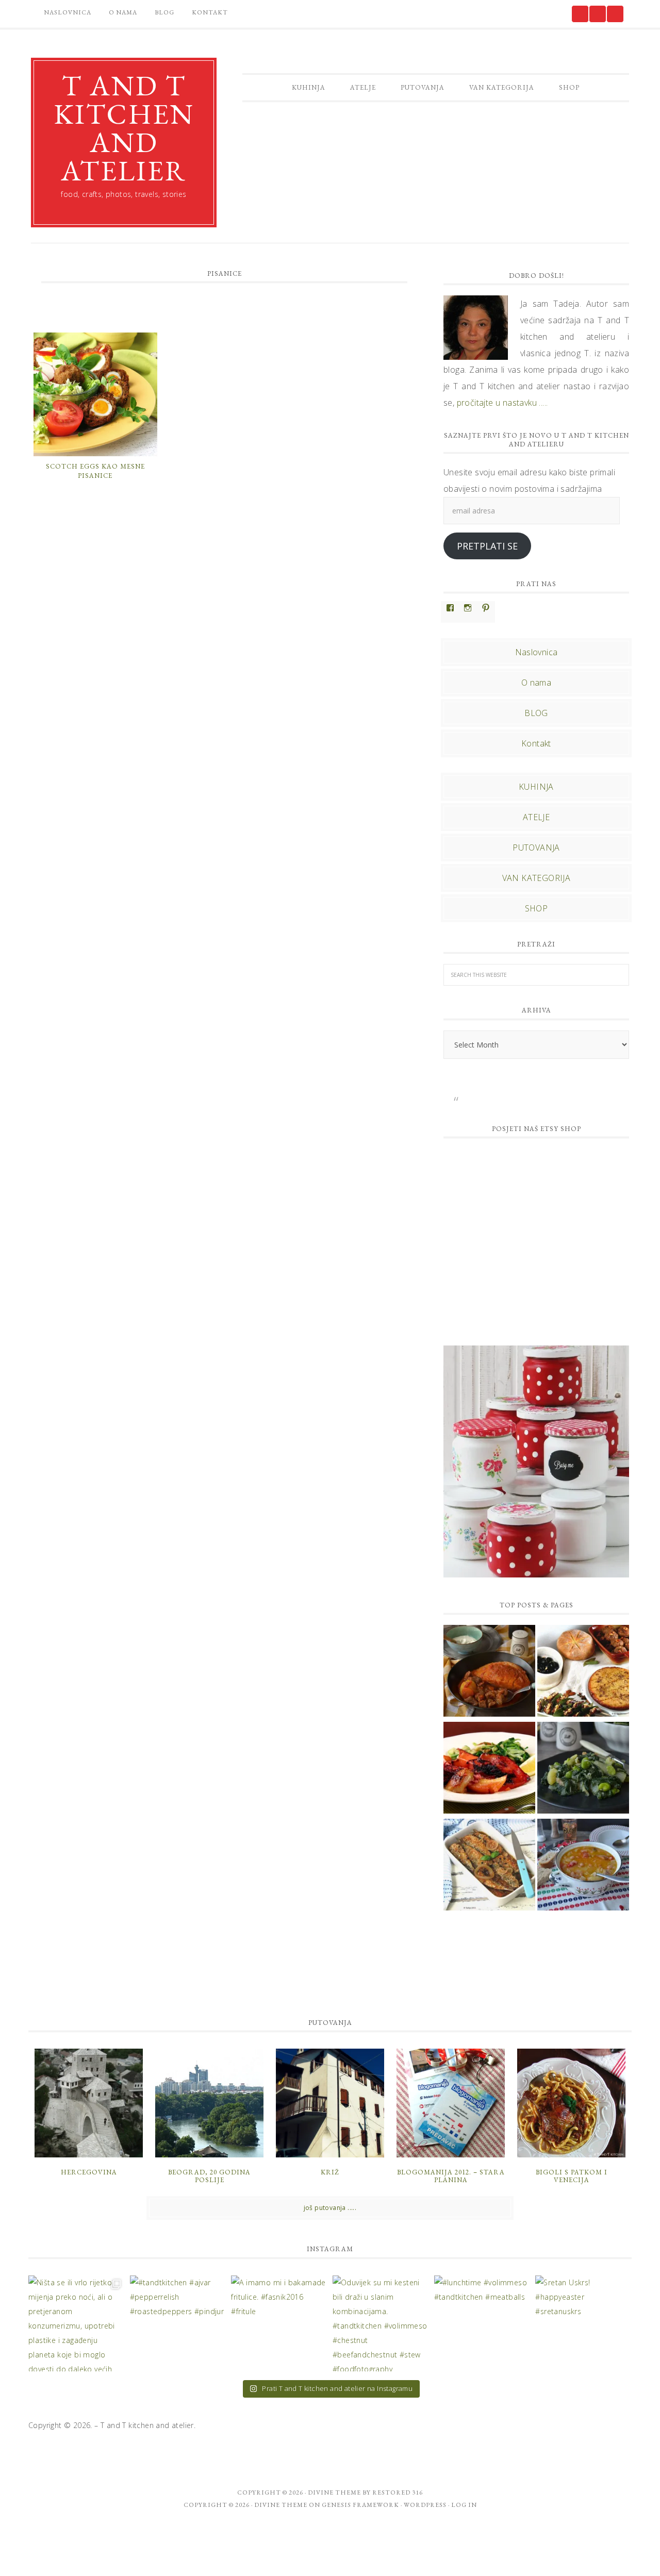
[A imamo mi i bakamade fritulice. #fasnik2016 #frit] (279, 2324)
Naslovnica (537, 652)
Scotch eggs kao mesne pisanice (95, 471)
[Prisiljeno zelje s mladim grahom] (583, 1866)
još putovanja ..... (330, 2208)
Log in (464, 2505)
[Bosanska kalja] (489, 1672)
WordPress (425, 2505)
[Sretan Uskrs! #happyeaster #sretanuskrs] (583, 2324)
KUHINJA (536, 787)
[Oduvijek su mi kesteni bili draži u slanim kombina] (381, 2324)
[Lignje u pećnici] (489, 1769)
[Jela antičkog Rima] (583, 1672)
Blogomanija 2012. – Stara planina (451, 2176)
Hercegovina (89, 2172)
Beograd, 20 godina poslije (209, 2176)
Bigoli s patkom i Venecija (572, 2176)
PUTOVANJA (536, 847)
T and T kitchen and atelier (124, 128)
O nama (536, 683)
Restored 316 (398, 2492)
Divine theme (334, 2492)
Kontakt (536, 743)
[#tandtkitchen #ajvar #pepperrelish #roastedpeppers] (178, 2324)
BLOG (536, 713)
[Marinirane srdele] (489, 1866)
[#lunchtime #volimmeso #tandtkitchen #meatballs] (482, 2324)
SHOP (537, 908)
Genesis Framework (360, 2505)
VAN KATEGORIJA (537, 878)
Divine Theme (281, 2505)
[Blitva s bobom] (583, 1769)
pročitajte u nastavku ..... (502, 403)
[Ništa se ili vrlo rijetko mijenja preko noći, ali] (77, 2324)
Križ (330, 2172)
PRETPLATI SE (487, 546)
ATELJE (536, 817)
